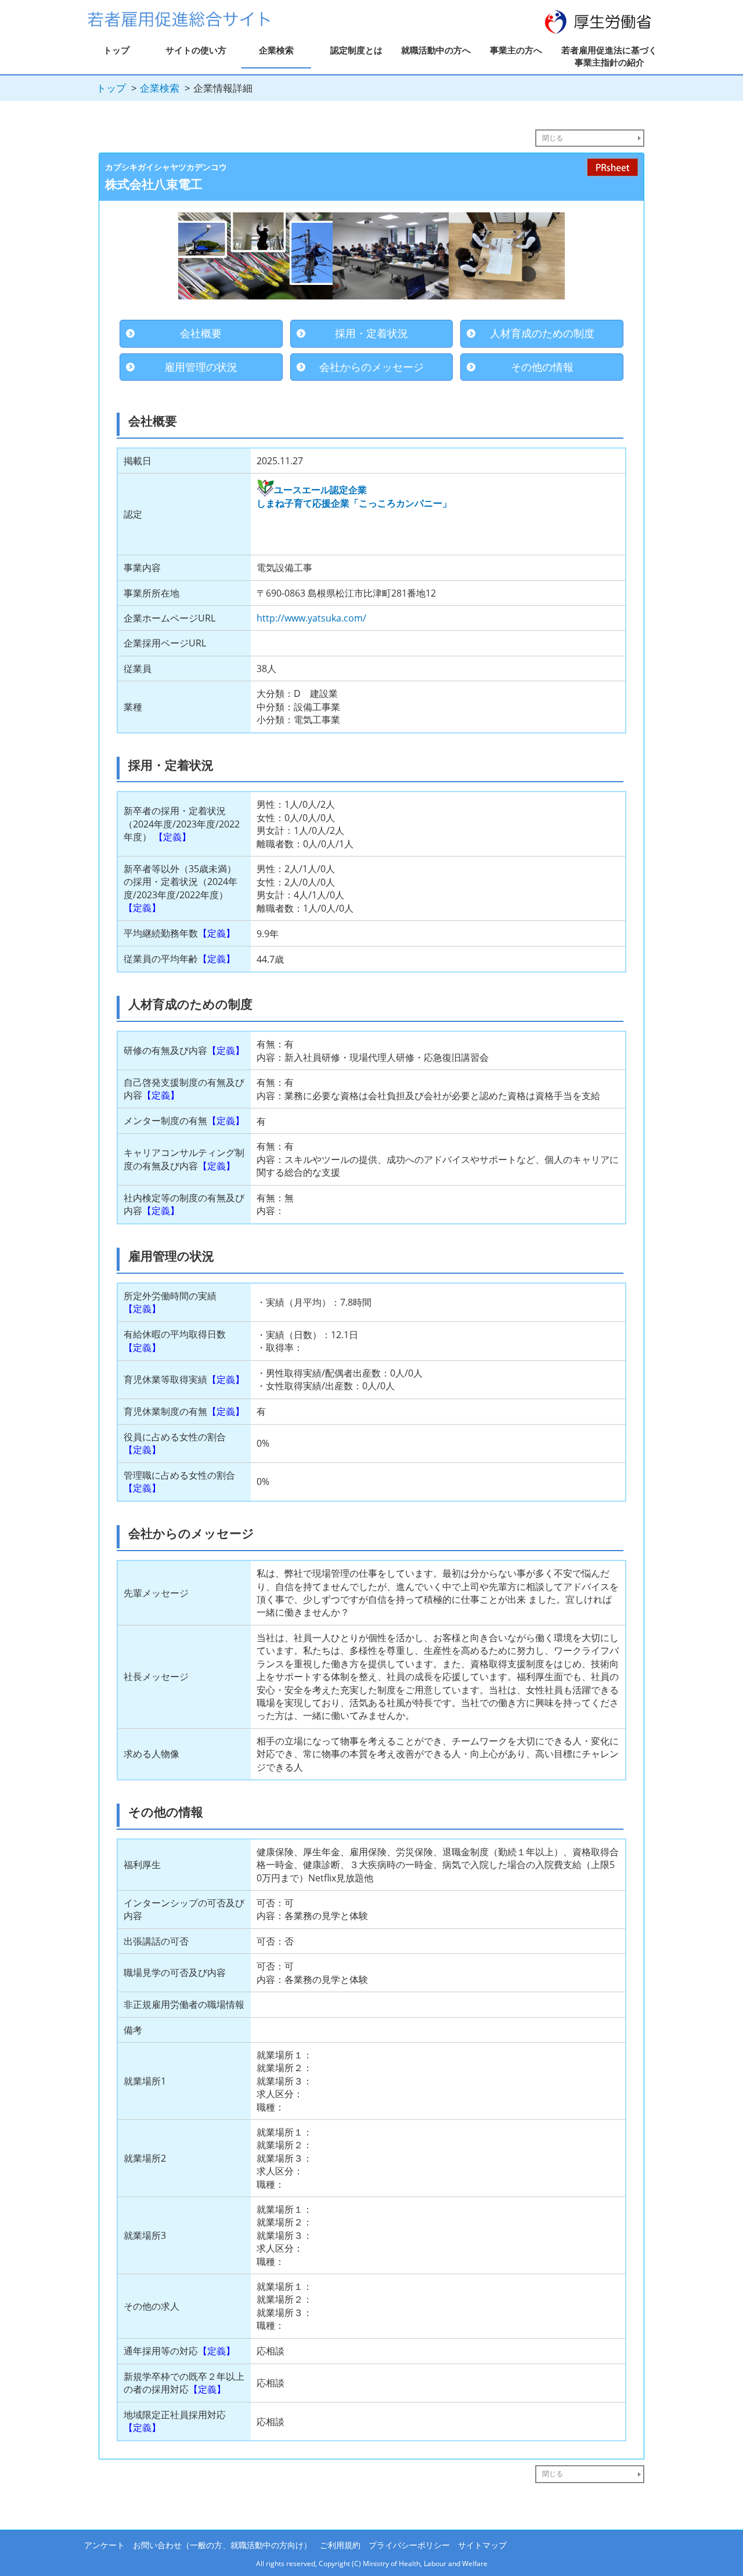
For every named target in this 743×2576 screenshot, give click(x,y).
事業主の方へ (516, 50)
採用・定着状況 (371, 333)
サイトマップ (482, 2545)
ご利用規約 (340, 2545)
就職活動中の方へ (436, 50)
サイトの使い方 (196, 50)
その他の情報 (542, 367)
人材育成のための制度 (542, 333)
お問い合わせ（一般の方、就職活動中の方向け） (222, 2545)
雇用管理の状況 (201, 367)
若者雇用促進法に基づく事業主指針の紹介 (609, 56)
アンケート (104, 2545)
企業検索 (276, 50)
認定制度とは (356, 50)
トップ (116, 50)
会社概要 (201, 333)
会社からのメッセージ (371, 367)
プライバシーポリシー (409, 2545)
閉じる (553, 138)
